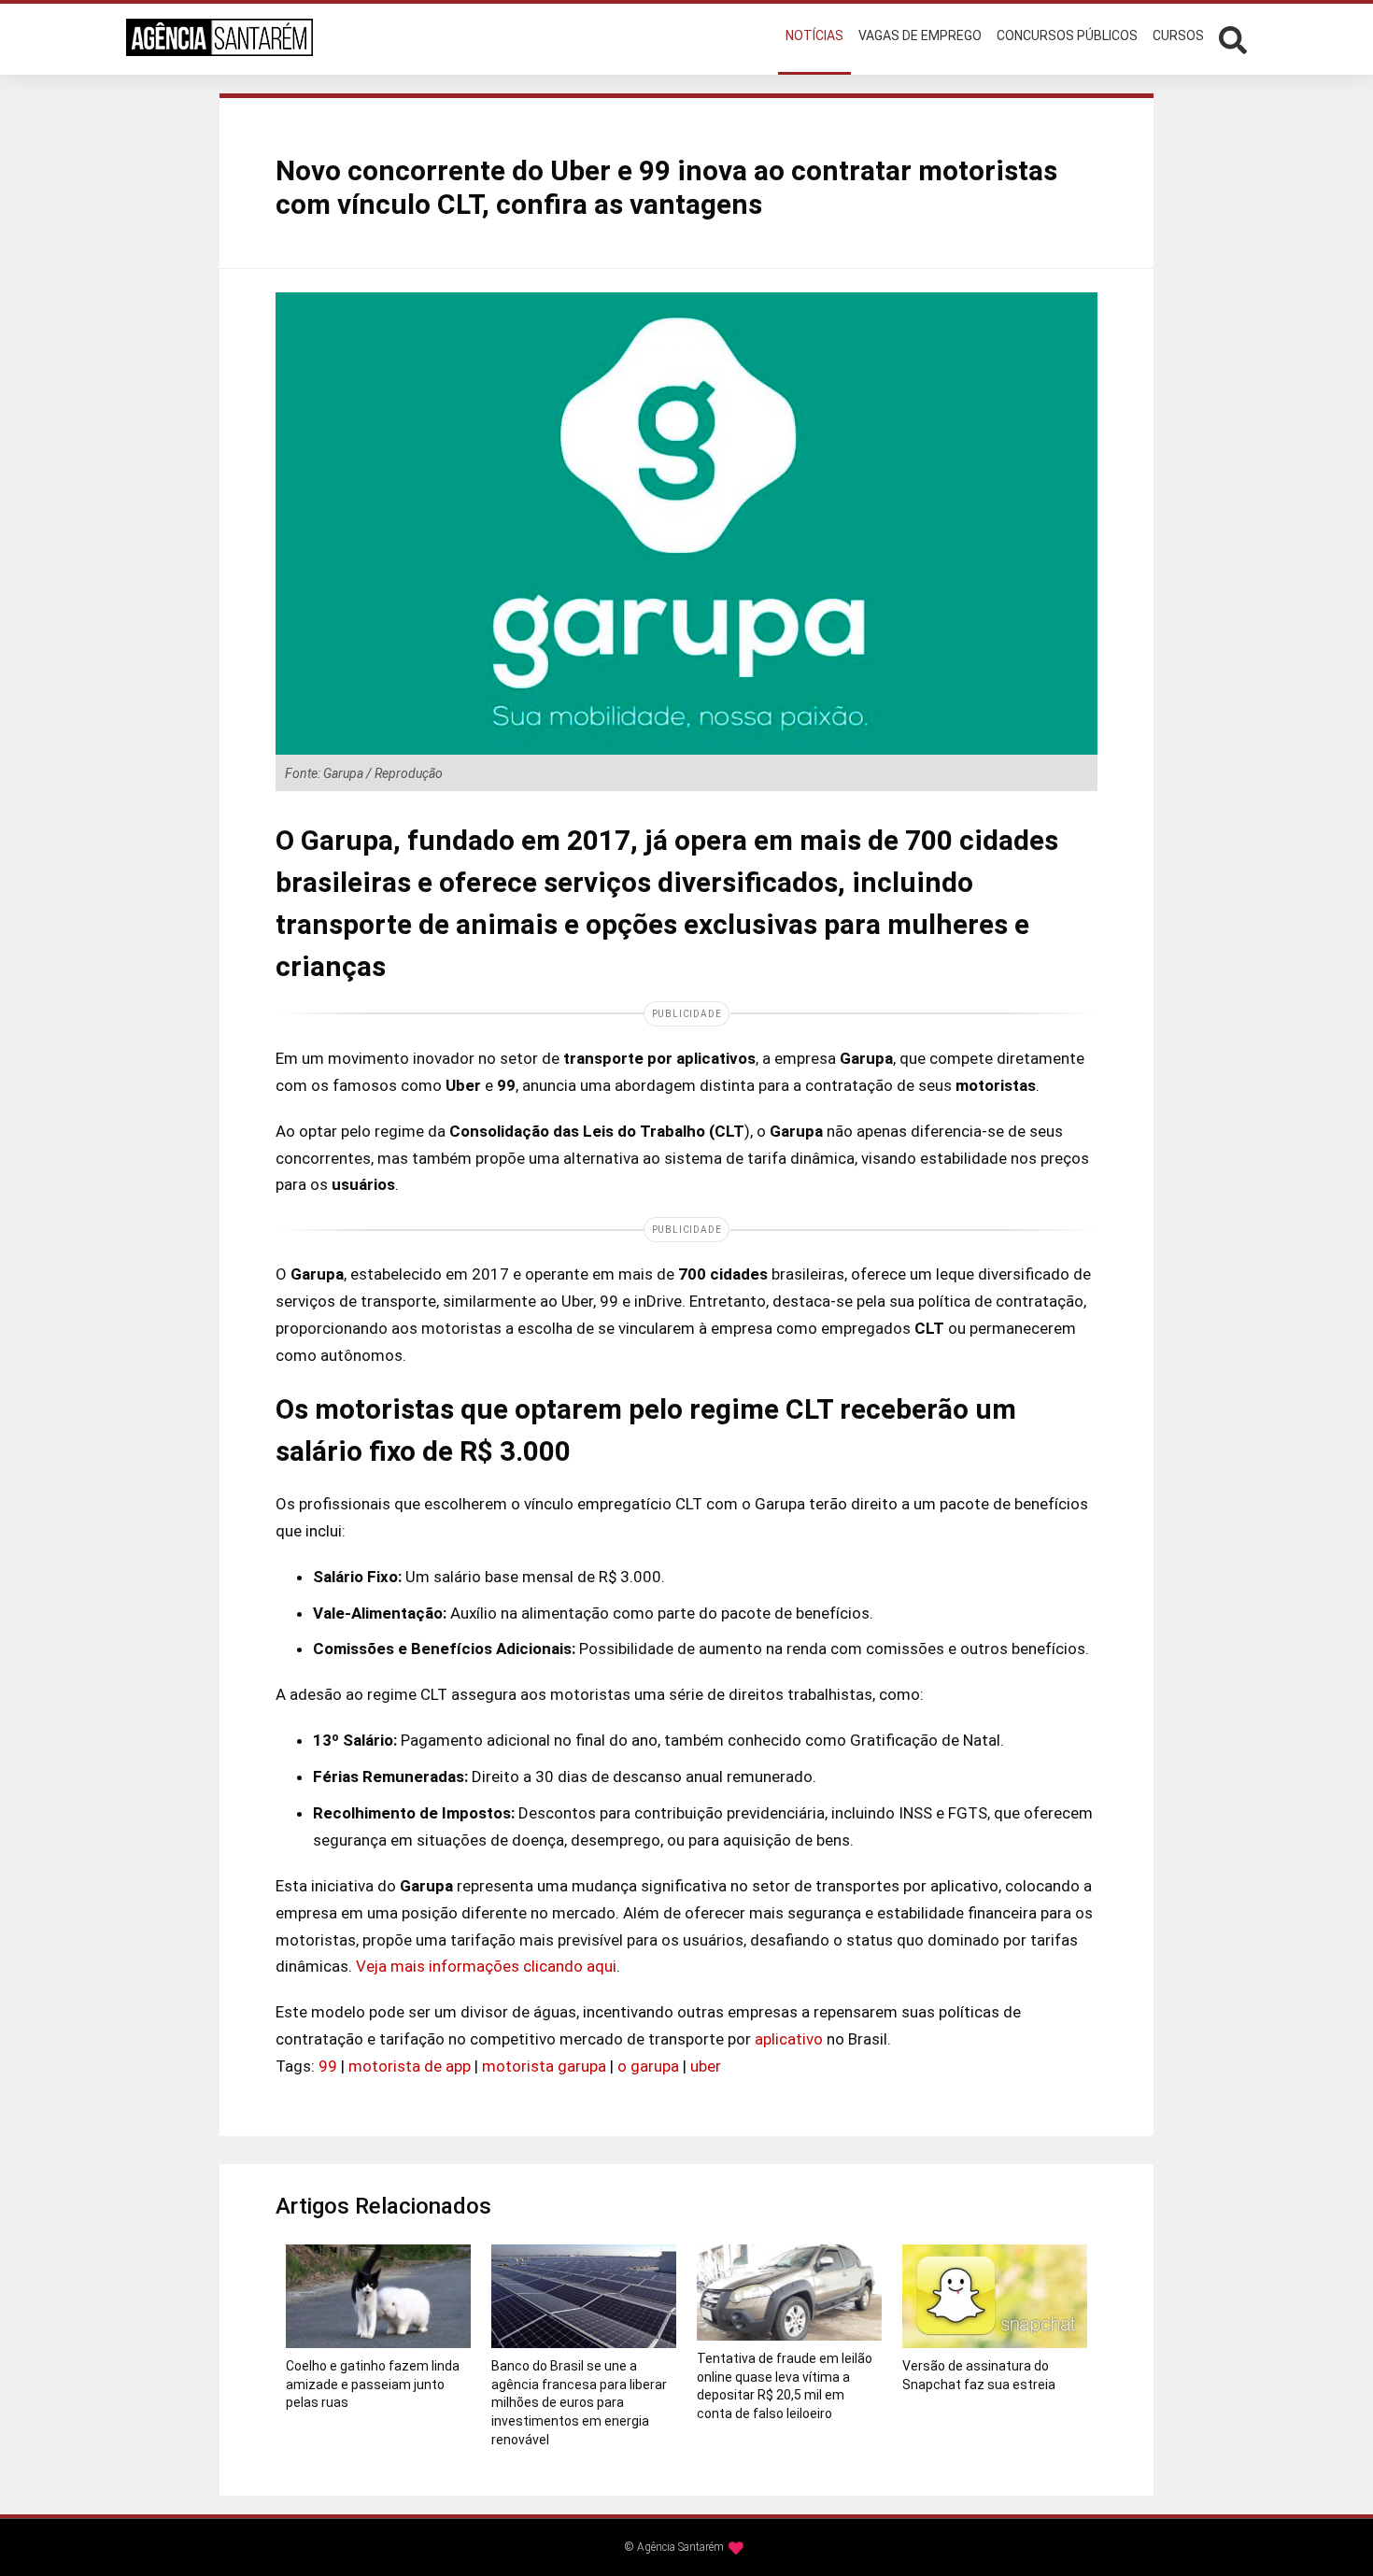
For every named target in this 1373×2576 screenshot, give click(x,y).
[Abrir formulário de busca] (1233, 38)
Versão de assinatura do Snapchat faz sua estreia (979, 2375)
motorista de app (410, 2066)
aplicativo (789, 2039)
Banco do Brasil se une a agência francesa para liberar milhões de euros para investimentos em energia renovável (579, 2402)
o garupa (648, 2066)
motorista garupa (544, 2066)
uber (706, 2066)
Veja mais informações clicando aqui (486, 1966)
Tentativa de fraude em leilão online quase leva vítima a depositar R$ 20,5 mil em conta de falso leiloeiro (785, 2386)
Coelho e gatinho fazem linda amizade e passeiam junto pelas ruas (373, 2384)
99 (328, 2066)
